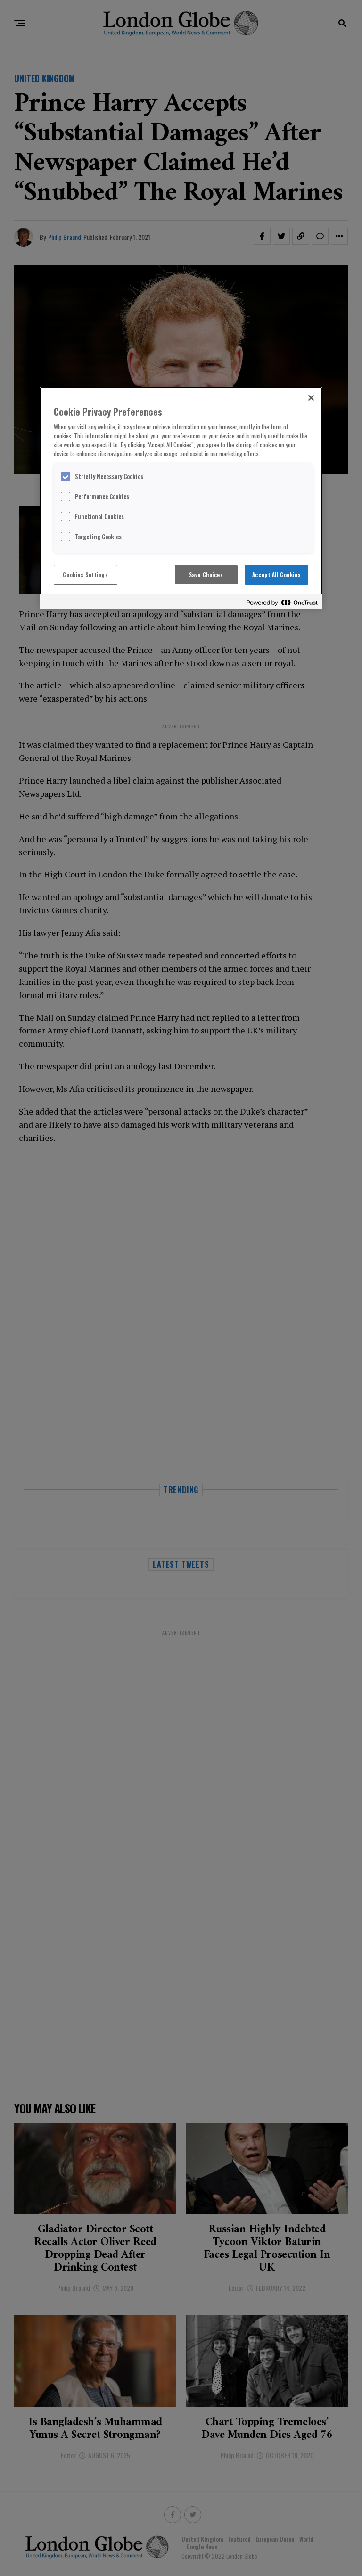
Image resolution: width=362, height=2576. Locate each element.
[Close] (311, 398)
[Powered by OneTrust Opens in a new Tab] (282, 603)
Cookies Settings (85, 574)
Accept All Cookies (276, 574)
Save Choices (206, 574)
